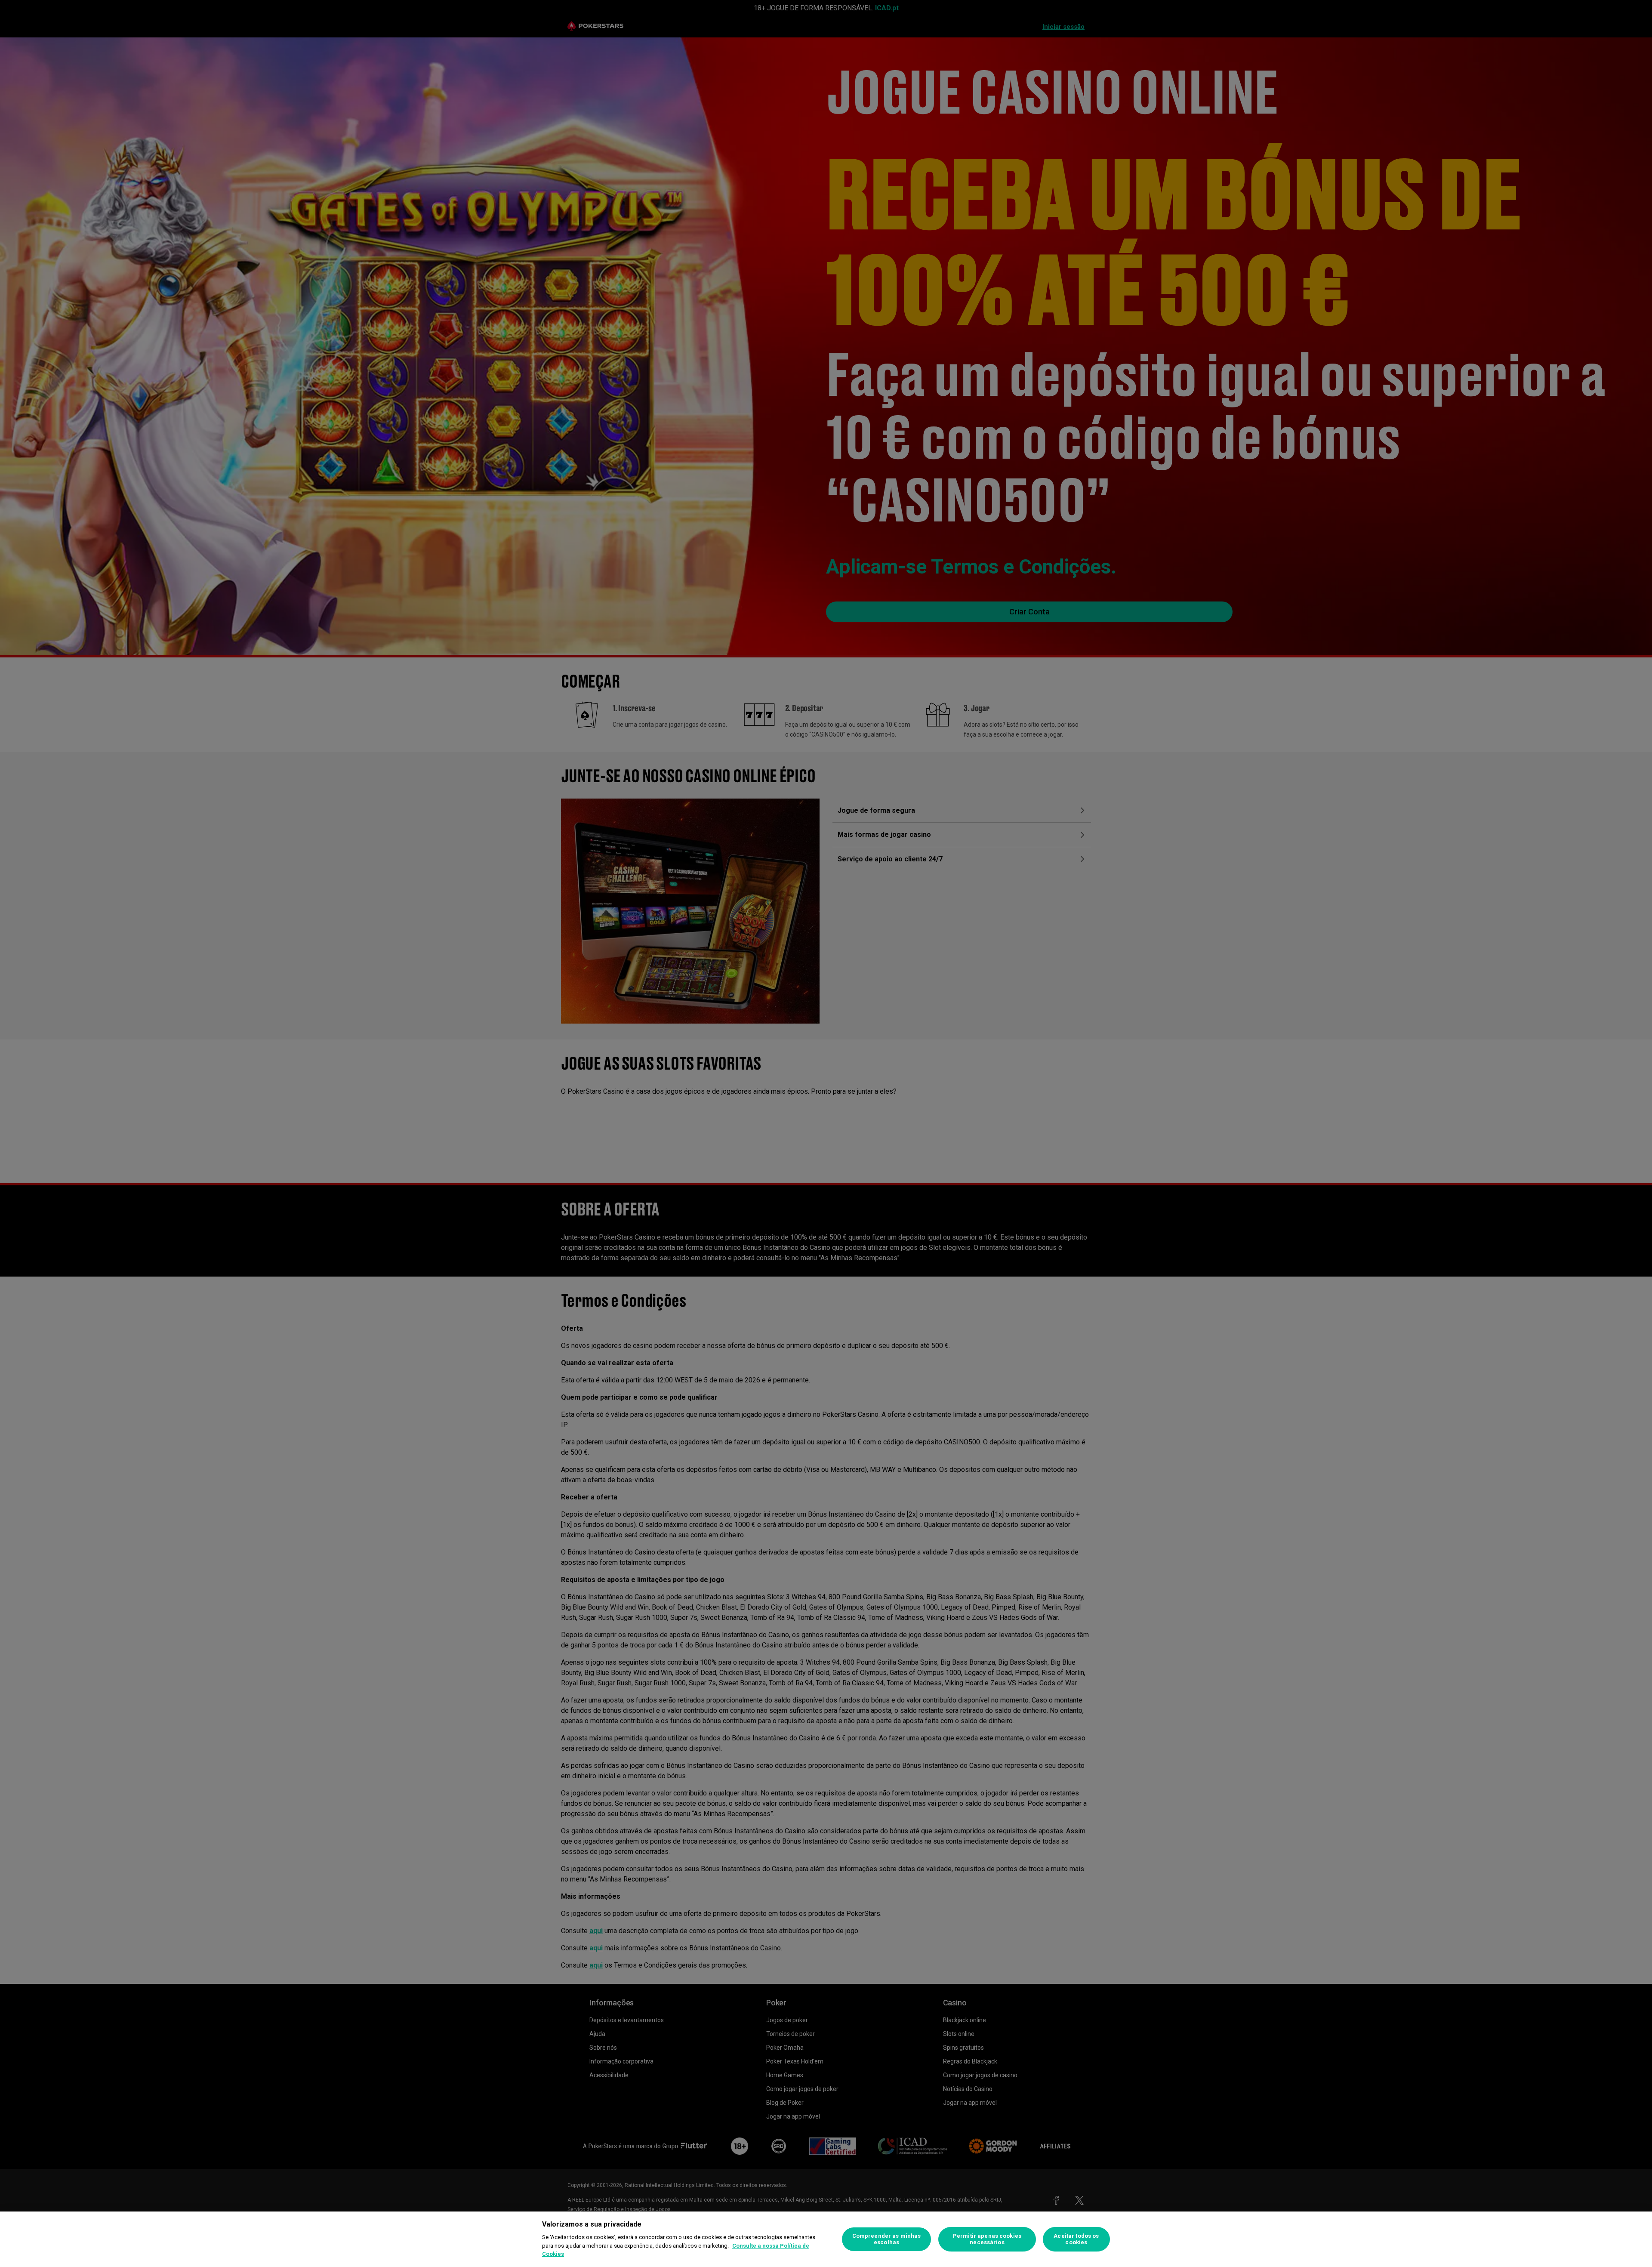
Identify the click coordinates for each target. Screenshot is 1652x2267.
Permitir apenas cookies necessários (987, 2239)
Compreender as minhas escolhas (887, 2239)
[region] (826, 2239)
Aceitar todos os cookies (1076, 2239)
